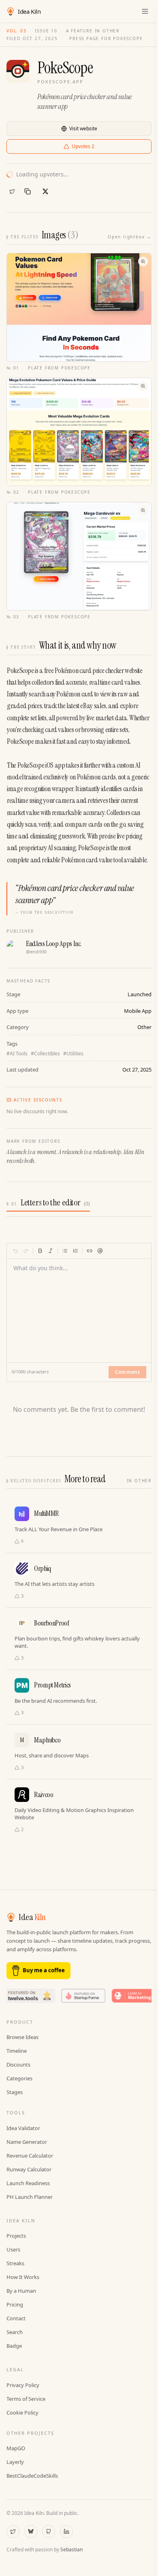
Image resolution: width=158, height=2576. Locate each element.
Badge (14, 2346)
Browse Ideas (22, 2037)
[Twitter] (12, 191)
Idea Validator (23, 2128)
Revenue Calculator (30, 2156)
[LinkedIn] (66, 2531)
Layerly (15, 2462)
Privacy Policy (23, 2385)
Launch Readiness (28, 2183)
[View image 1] (79, 307)
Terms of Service (26, 2399)
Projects (16, 2236)
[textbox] (79, 1306)
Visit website (83, 128)
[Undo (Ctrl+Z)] (15, 1251)
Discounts (18, 2065)
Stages (15, 2092)
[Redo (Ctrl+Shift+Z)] (26, 1251)
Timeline (17, 2051)
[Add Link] (90, 1251)
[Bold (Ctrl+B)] (40, 1251)
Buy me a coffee (44, 1970)
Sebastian (72, 2549)
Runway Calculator (29, 2169)
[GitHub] (49, 2531)
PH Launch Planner (30, 2197)
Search (15, 2332)
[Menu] (145, 11)
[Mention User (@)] (100, 1251)
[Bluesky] (31, 2531)
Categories (19, 2078)
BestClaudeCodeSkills (32, 2476)
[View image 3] (79, 556)
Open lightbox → (130, 237)
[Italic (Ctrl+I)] (51, 1251)
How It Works (23, 2277)
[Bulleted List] (65, 1251)
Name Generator (27, 2142)
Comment (127, 1372)
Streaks (15, 2263)
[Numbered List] (75, 1251)
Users (13, 2249)
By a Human (21, 2291)
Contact (16, 2318)
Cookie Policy (22, 2413)
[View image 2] (79, 432)
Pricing (15, 2304)
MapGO (16, 2448)
